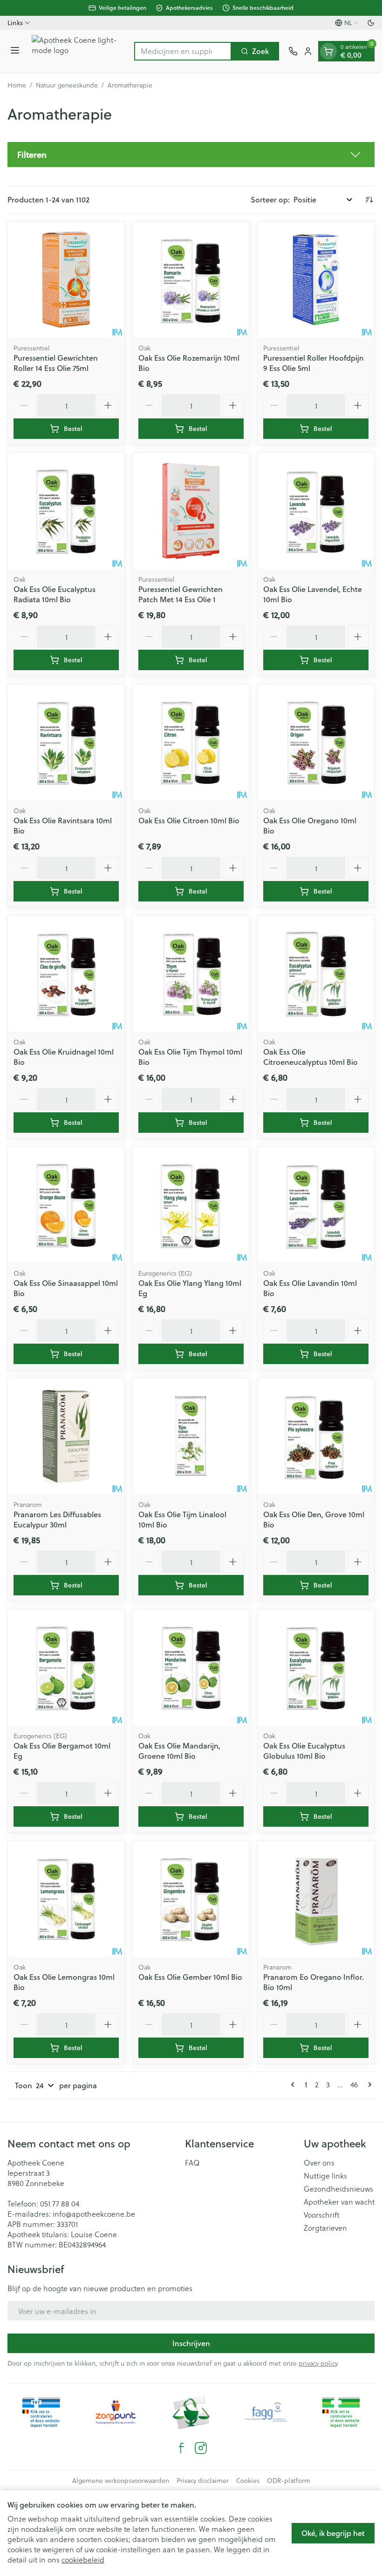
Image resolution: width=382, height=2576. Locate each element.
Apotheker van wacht (339, 2202)
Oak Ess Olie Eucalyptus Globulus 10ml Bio (304, 1751)
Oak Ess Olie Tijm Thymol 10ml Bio (190, 1057)
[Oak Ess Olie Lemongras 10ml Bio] (66, 1899)
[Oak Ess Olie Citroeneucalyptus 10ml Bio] (316, 974)
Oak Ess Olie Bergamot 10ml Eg (62, 1751)
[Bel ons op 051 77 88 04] (293, 51)
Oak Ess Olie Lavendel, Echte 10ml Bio (313, 594)
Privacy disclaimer (203, 2481)
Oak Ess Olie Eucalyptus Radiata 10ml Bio (55, 594)
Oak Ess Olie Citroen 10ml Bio (189, 820)
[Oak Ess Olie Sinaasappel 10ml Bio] (66, 1205)
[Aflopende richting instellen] (369, 200)
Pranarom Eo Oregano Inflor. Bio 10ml (314, 1982)
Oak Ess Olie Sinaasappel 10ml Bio (66, 1288)
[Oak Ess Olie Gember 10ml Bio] (191, 1899)
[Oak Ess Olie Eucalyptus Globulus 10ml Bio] (316, 1668)
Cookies (248, 2481)
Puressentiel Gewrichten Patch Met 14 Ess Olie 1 (181, 594)
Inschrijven (191, 2343)
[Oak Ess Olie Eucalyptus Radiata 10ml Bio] (66, 511)
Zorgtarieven (325, 2228)
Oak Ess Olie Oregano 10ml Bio (310, 825)
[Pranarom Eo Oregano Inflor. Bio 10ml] (316, 1899)
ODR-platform (289, 2481)
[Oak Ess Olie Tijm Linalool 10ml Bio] (191, 1436)
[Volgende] (368, 2085)
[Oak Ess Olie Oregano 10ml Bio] (316, 742)
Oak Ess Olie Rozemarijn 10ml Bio (189, 363)
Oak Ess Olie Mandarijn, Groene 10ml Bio (179, 1751)
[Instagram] (201, 2448)
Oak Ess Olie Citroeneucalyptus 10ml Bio (310, 1057)
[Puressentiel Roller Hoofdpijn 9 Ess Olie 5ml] (316, 280)
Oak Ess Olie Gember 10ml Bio (190, 1977)
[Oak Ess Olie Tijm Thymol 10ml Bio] (191, 974)
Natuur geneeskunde (67, 85)
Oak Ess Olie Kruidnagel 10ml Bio (64, 1057)
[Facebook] (181, 2448)
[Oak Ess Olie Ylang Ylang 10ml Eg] (191, 1205)
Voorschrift (322, 2215)
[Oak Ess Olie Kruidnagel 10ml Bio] (66, 974)
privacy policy (318, 2363)
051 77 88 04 (60, 2203)
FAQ (192, 2163)
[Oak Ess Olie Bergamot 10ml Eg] (66, 1668)
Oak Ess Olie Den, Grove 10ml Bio (314, 1519)
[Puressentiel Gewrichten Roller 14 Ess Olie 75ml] (66, 280)
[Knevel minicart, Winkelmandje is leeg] (328, 51)
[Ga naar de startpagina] (78, 51)
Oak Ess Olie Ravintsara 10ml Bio (63, 825)
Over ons (319, 2163)
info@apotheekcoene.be (94, 2214)
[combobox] (183, 51)
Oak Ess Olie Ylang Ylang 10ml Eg (190, 1288)
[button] (191, 155)
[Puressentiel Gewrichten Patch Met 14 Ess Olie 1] (191, 511)
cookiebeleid (83, 2559)
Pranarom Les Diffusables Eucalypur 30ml (57, 1519)
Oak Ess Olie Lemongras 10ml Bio (64, 1982)
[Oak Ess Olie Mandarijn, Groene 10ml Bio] (191, 1668)
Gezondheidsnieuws (338, 2189)
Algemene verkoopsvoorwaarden (121, 2481)
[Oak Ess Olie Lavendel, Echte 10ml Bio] (316, 511)
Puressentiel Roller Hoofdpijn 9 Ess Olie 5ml (314, 363)
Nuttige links (325, 2176)
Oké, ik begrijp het (333, 2533)
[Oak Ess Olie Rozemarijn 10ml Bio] (191, 280)
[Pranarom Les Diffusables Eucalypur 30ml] (66, 1436)
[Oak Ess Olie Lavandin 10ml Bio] (316, 1205)
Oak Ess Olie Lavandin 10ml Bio (310, 1288)
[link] (294, 2085)
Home (17, 85)
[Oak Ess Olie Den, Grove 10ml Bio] (316, 1436)
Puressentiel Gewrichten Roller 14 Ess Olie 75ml (56, 363)
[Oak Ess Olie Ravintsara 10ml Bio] (66, 742)
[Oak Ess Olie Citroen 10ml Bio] (191, 742)
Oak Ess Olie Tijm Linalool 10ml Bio (182, 1519)
